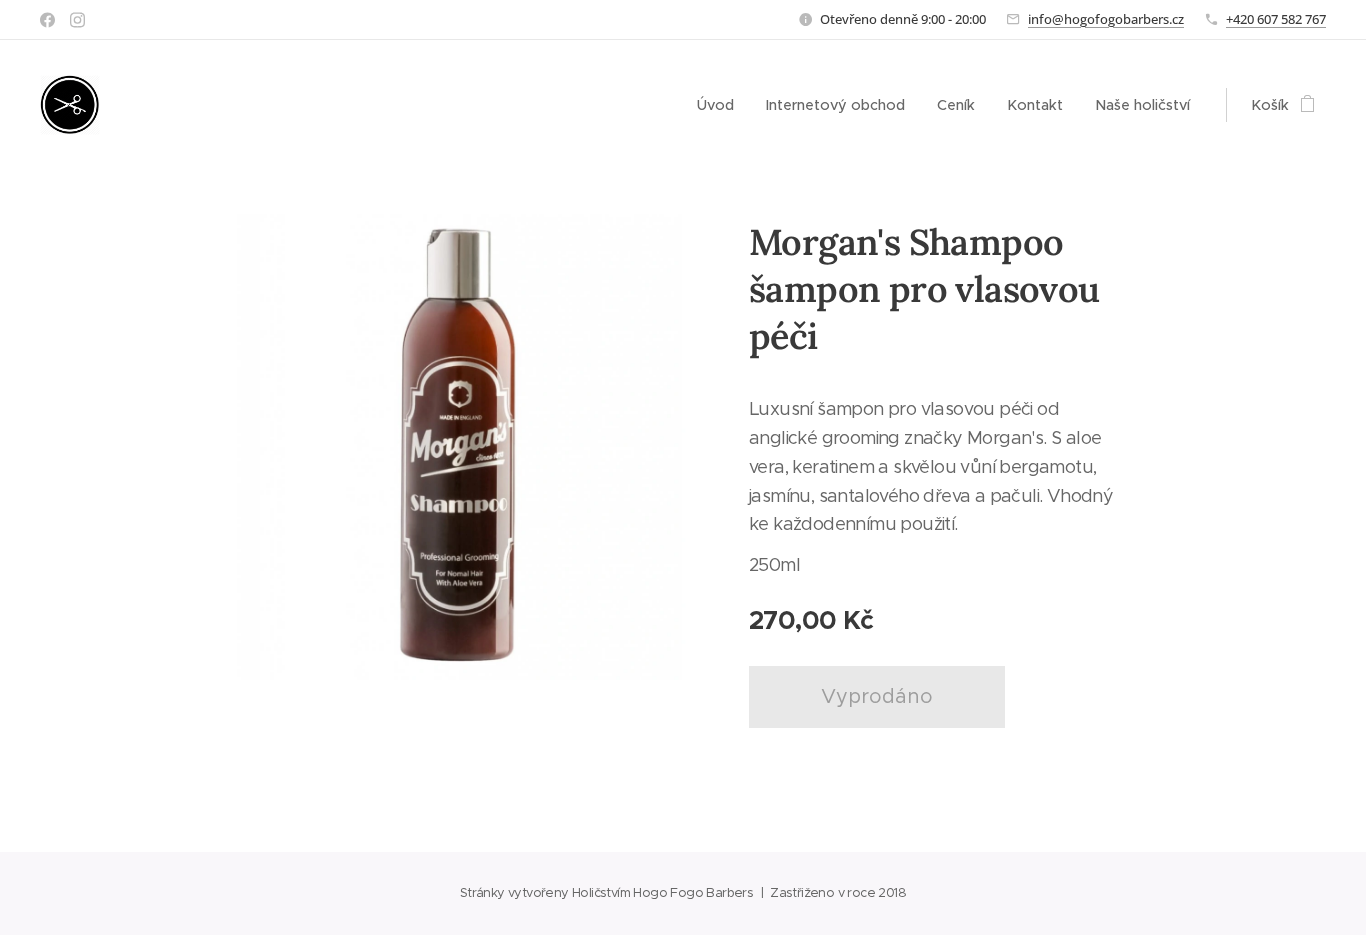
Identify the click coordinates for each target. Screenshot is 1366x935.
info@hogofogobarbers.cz (1106, 19)
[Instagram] (77, 20)
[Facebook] (47, 20)
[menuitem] (721, 105)
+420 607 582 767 (1276, 19)
